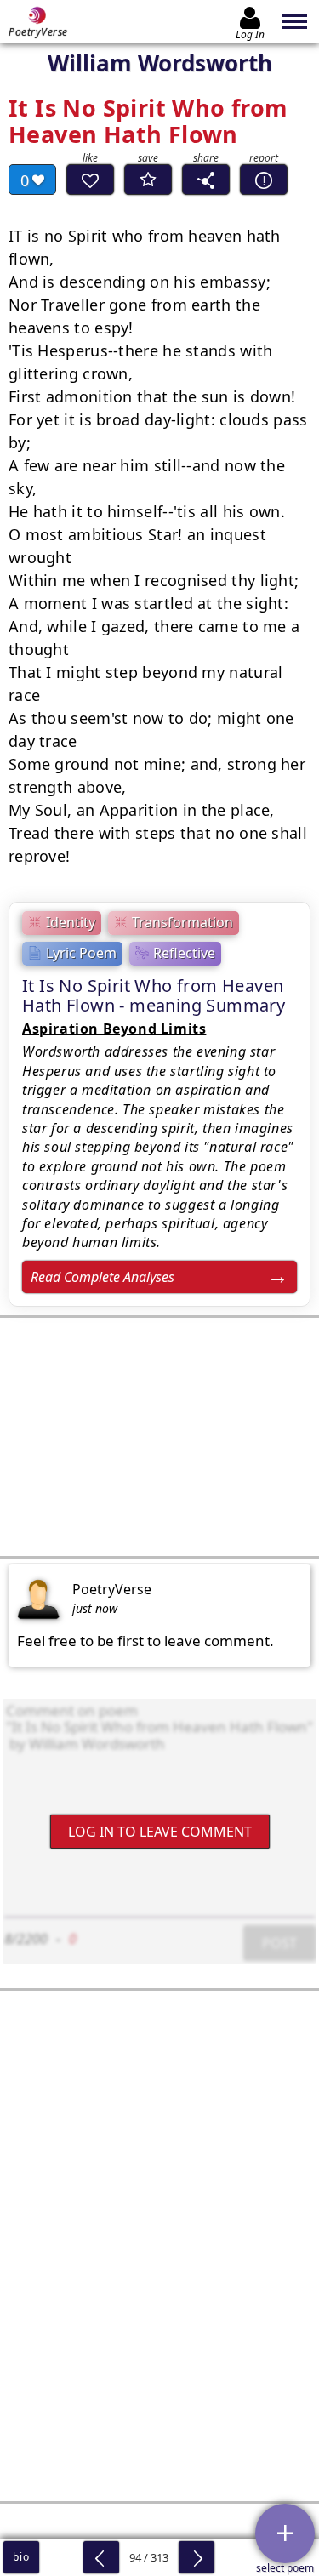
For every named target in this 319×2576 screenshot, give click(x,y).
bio (21, 2557)
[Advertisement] (159, 1437)
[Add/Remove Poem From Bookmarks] (148, 180)
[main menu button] (296, 21)
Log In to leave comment (160, 1832)
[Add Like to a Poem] (90, 180)
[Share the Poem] (206, 180)
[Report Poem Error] (264, 180)
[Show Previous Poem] (101, 2557)
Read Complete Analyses (103, 1277)
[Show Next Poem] (197, 2557)
